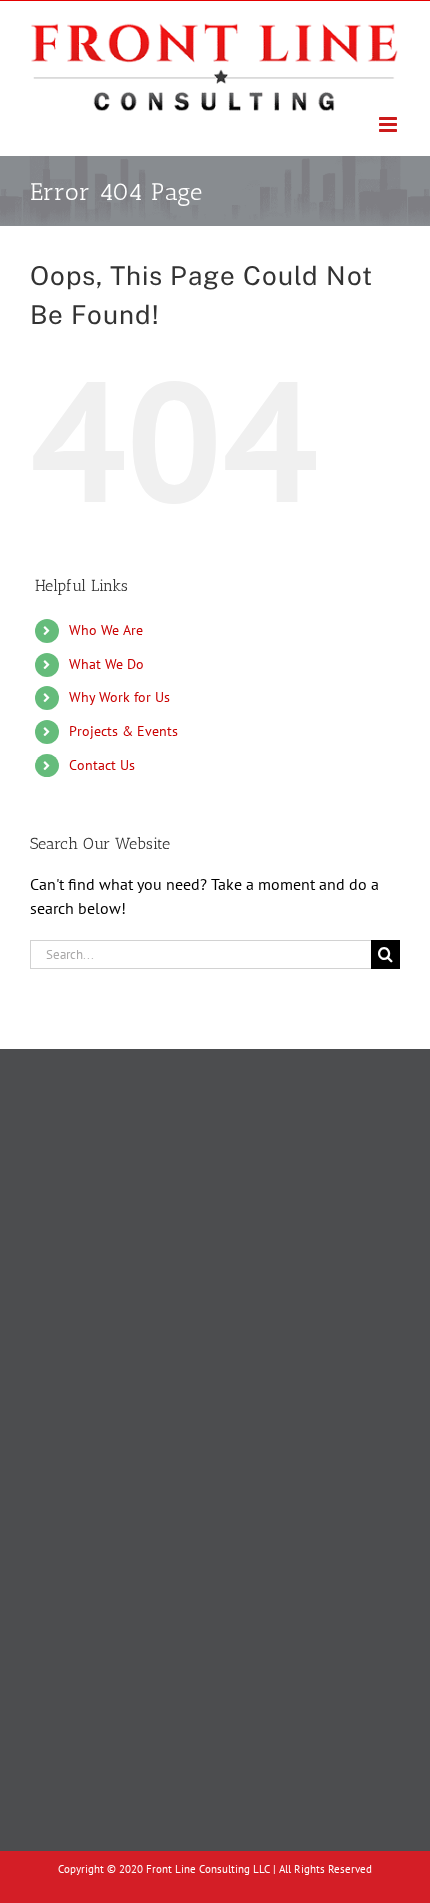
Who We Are (106, 630)
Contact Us (102, 765)
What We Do (106, 664)
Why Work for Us (119, 697)
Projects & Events (123, 731)
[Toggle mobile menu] (389, 124)
